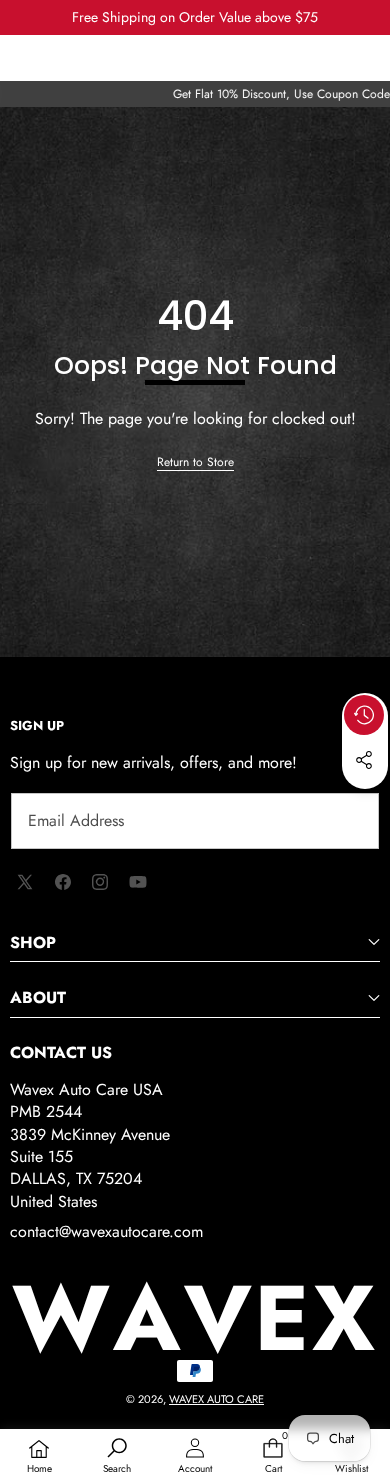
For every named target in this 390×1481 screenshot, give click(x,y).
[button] (365, 806)
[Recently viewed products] (364, 715)
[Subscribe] (342, 821)
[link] (195, 462)
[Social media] (364, 760)
